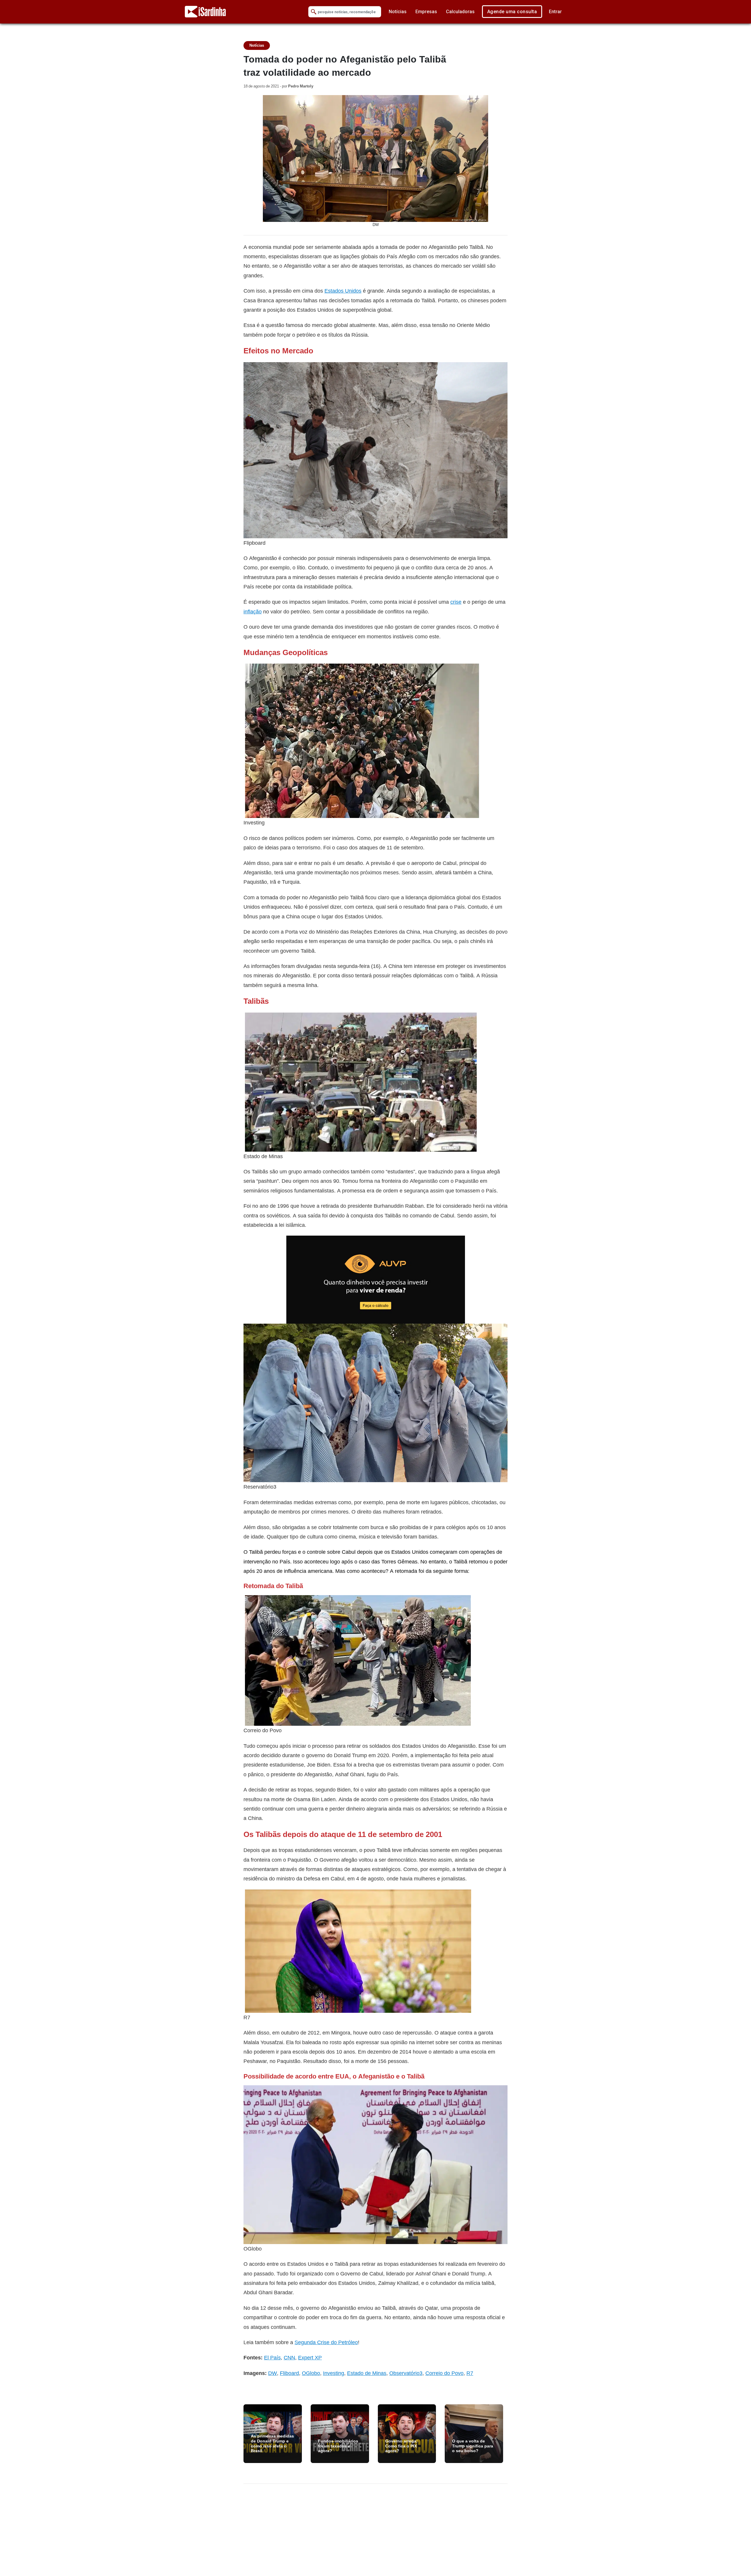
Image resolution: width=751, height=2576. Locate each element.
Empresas (426, 12)
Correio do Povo (444, 2373)
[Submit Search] (314, 12)
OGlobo (311, 2373)
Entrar (555, 12)
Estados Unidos (343, 291)
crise (456, 602)
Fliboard (289, 2373)
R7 (470, 2373)
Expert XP (310, 2357)
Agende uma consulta (512, 12)
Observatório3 (406, 2373)
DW (273, 2373)
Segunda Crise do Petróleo (326, 2342)
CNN (289, 2357)
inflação (253, 611)
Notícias (398, 12)
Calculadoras (460, 12)
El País (272, 2357)
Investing (334, 2373)
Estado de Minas (367, 2373)
